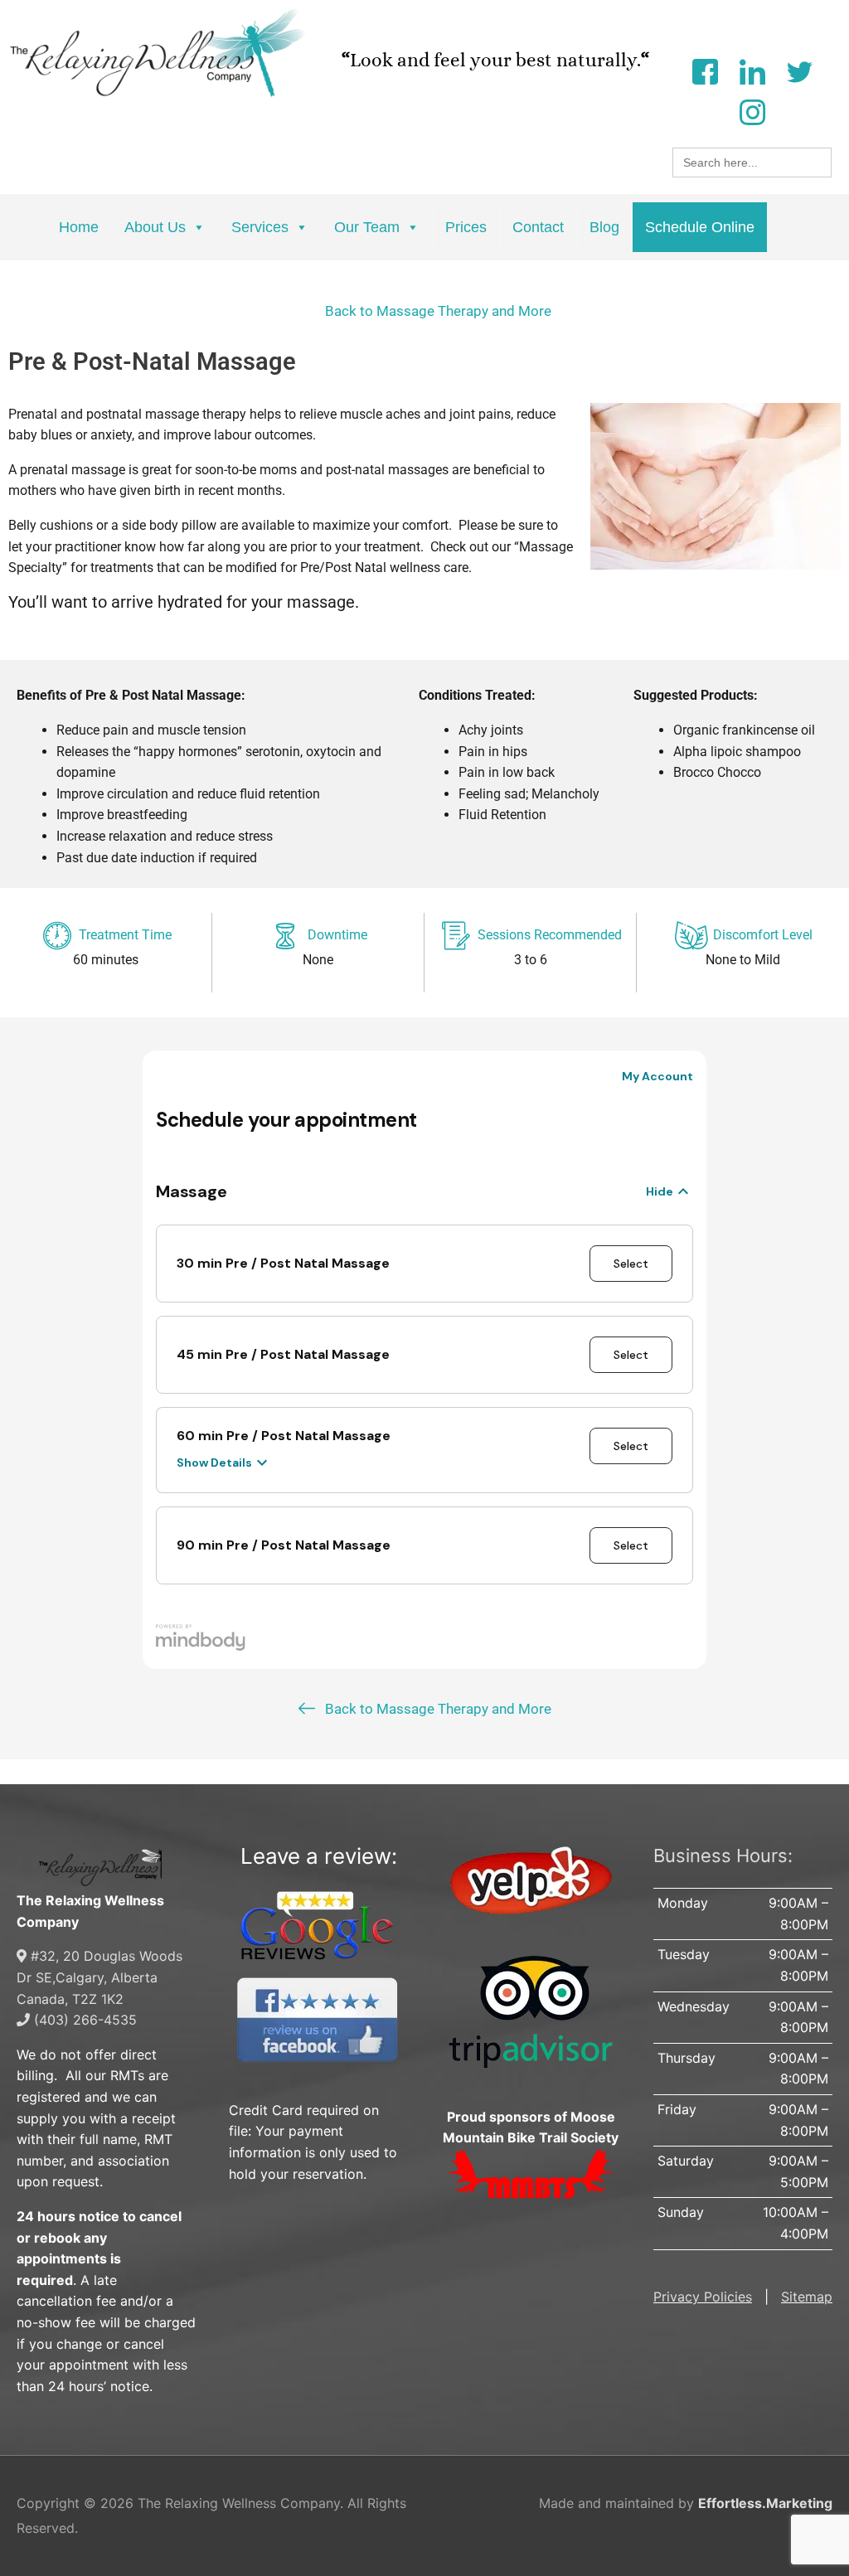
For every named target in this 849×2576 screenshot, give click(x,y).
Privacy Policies (703, 2297)
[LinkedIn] (752, 70)
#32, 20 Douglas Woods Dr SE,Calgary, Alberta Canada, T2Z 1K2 (99, 1977)
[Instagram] (752, 111)
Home (79, 227)
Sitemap (807, 2297)
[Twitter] (799, 70)
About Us (155, 227)
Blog (604, 227)
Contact (538, 227)
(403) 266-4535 (83, 2020)
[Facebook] (705, 70)
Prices (466, 227)
